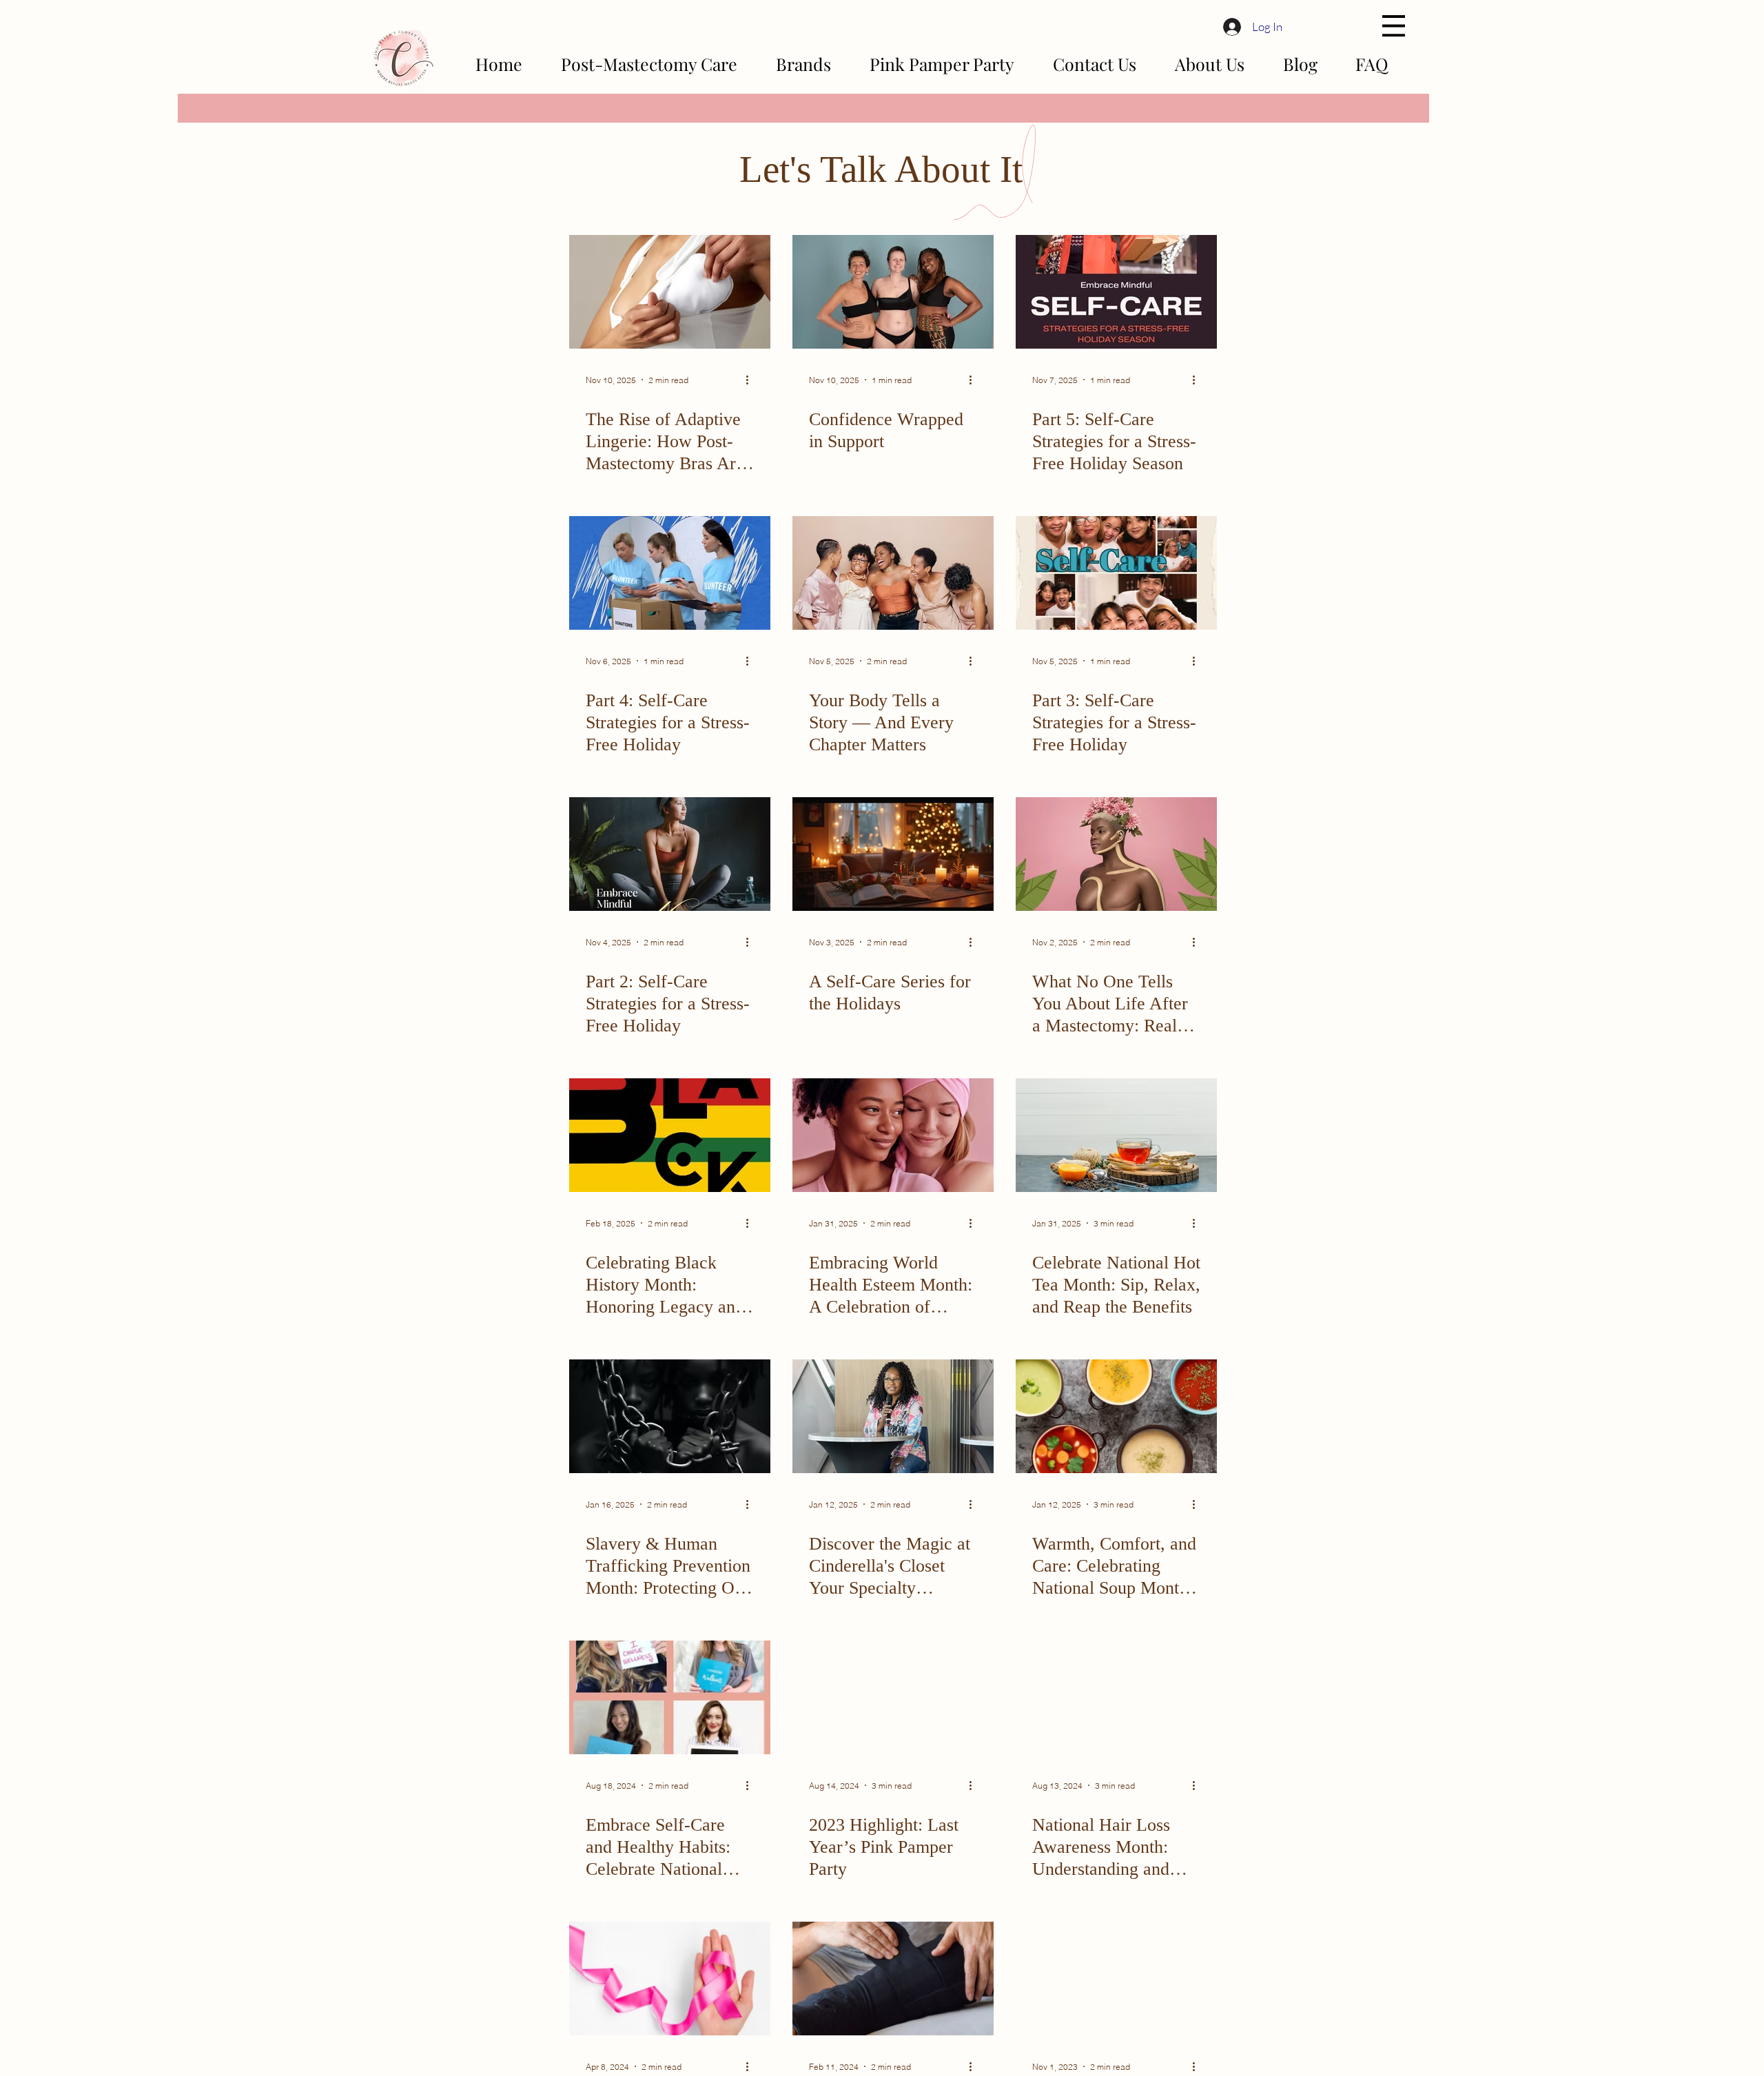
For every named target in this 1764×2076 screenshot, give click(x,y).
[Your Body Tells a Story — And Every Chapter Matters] (893, 573)
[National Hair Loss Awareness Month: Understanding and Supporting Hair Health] (1116, 1697)
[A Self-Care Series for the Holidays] (893, 854)
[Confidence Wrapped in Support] (893, 292)
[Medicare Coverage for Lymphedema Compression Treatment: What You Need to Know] (893, 1979)
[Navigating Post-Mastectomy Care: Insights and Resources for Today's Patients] (670, 1979)
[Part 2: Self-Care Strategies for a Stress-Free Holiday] (670, 854)
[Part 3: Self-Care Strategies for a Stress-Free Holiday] (1116, 573)
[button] (1394, 26)
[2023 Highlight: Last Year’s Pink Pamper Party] (893, 1697)
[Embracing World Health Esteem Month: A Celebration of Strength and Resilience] (893, 1135)
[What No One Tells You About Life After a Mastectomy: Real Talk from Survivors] (1116, 854)
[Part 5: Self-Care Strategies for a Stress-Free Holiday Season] (1116, 292)
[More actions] (752, 380)
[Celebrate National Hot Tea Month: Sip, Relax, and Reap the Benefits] (1116, 1135)
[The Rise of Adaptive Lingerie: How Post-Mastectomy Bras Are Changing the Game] (670, 292)
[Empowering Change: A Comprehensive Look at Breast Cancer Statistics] (1116, 1979)
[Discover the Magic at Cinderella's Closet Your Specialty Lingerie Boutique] (893, 1416)
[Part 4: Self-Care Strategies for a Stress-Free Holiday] (670, 573)
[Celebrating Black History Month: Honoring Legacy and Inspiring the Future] (670, 1135)
